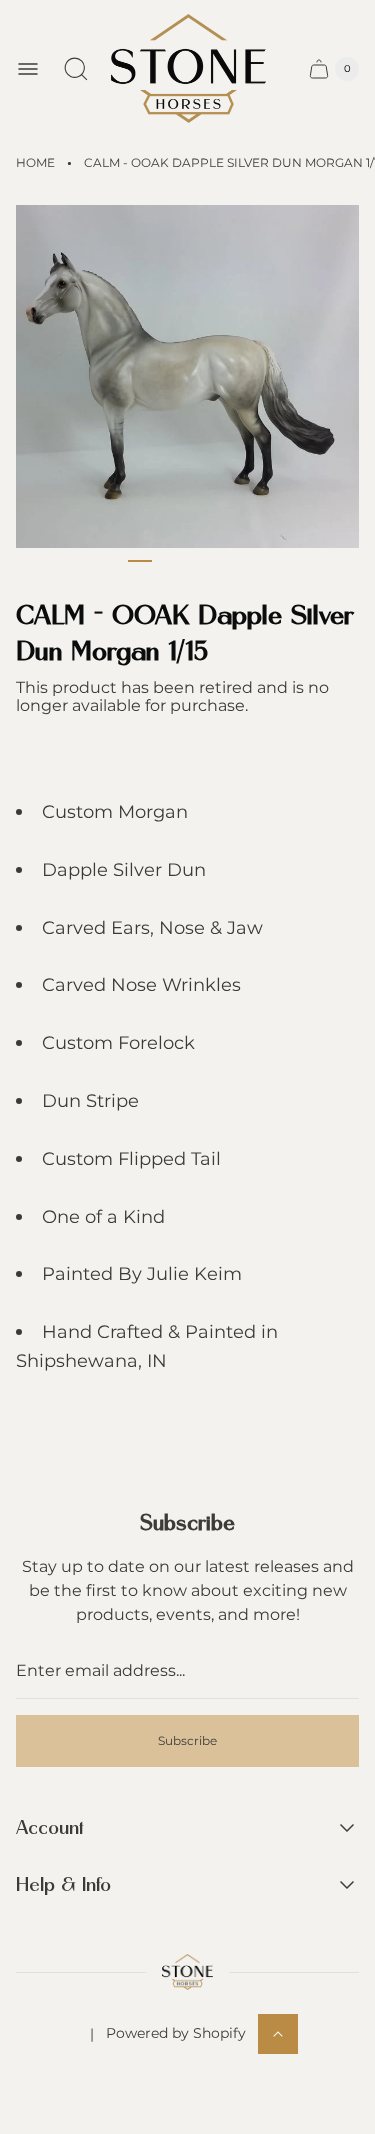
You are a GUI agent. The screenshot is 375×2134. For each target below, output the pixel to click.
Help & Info (63, 1885)
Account (50, 1828)
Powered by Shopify (176, 2033)
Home (35, 162)
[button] (140, 561)
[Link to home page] (187, 1972)
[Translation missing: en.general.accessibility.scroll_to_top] (278, 2034)
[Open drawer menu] (28, 69)
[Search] (76, 69)
